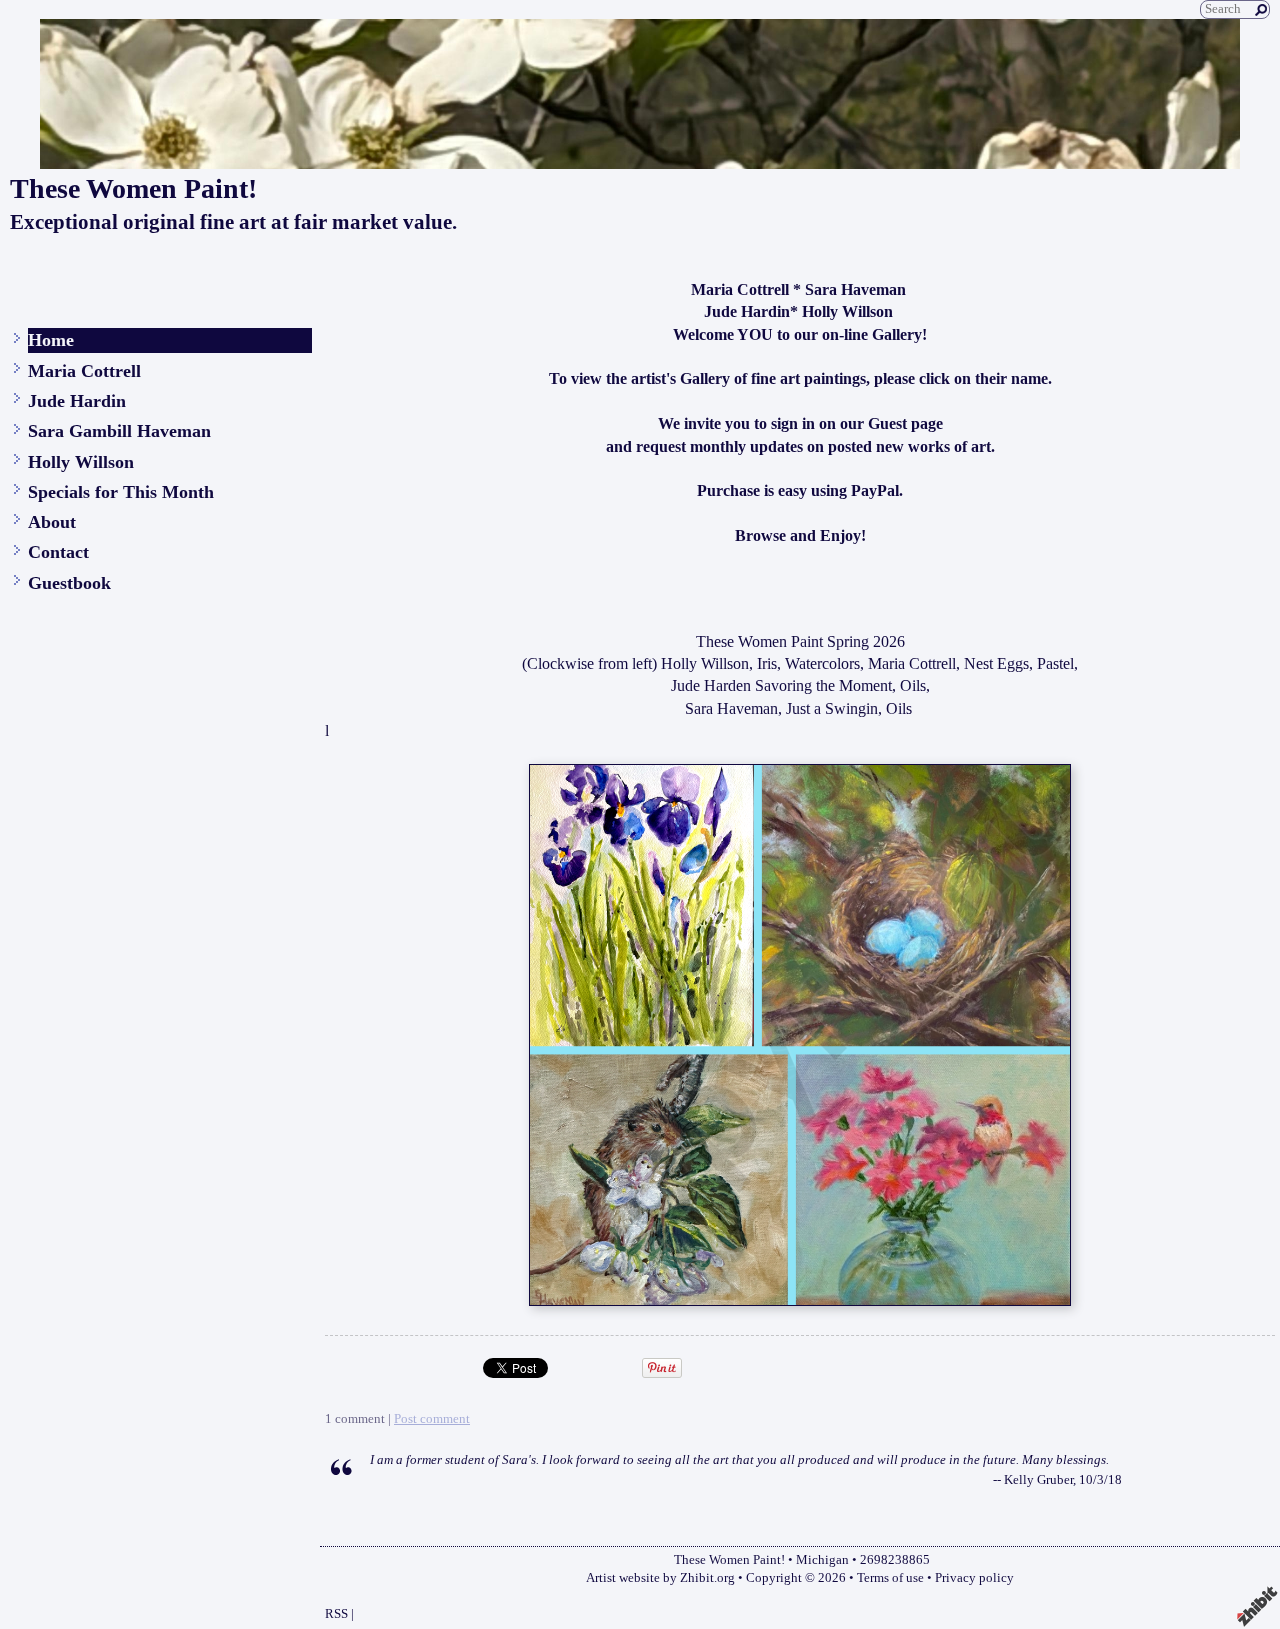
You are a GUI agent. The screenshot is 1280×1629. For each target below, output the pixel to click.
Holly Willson (81, 462)
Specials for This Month (121, 492)
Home (51, 340)
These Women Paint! (133, 188)
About (52, 522)
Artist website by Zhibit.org (660, 1578)
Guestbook (69, 583)
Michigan (822, 1560)
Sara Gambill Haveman (119, 431)
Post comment (432, 1419)
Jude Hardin (77, 401)
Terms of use (890, 1578)
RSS (336, 1614)
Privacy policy (974, 1578)
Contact (58, 552)
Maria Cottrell (84, 371)
